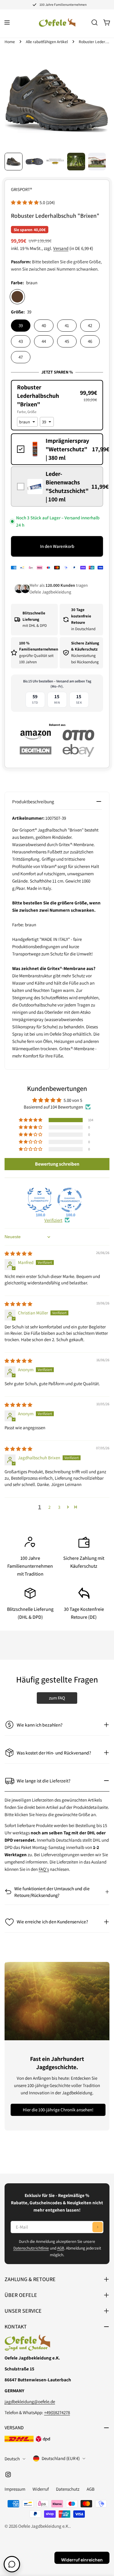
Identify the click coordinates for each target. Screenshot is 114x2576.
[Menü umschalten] (7, 22)
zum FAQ (57, 1698)
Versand (61, 248)
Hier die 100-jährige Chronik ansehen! (58, 2110)
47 (21, 357)
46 (90, 341)
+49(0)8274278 (57, 2412)
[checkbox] (57, 449)
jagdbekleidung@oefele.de (30, 2402)
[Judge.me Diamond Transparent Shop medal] (70, 1200)
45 (67, 341)
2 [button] (49, 1507)
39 (21, 325)
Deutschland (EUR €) (61, 2458)
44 (44, 341)
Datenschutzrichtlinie (31, 2248)
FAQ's (44, 1869)
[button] (25, 202)
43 (21, 341)
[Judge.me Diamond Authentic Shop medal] (40, 1200)
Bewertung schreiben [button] (57, 1164)
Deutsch (12, 2459)
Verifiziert (53, 1220)
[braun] (17, 297)
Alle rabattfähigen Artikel (47, 42)
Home (10, 42)
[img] (18, 1254)
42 (90, 325)
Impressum (15, 2489)
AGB (61, 2248)
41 (67, 325)
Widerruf (41, 2489)
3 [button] (59, 1507)
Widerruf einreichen (82, 2560)
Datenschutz (68, 2489)
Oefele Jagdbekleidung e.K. (44, 2526)
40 (44, 325)
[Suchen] (95, 22)
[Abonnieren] (98, 2227)
